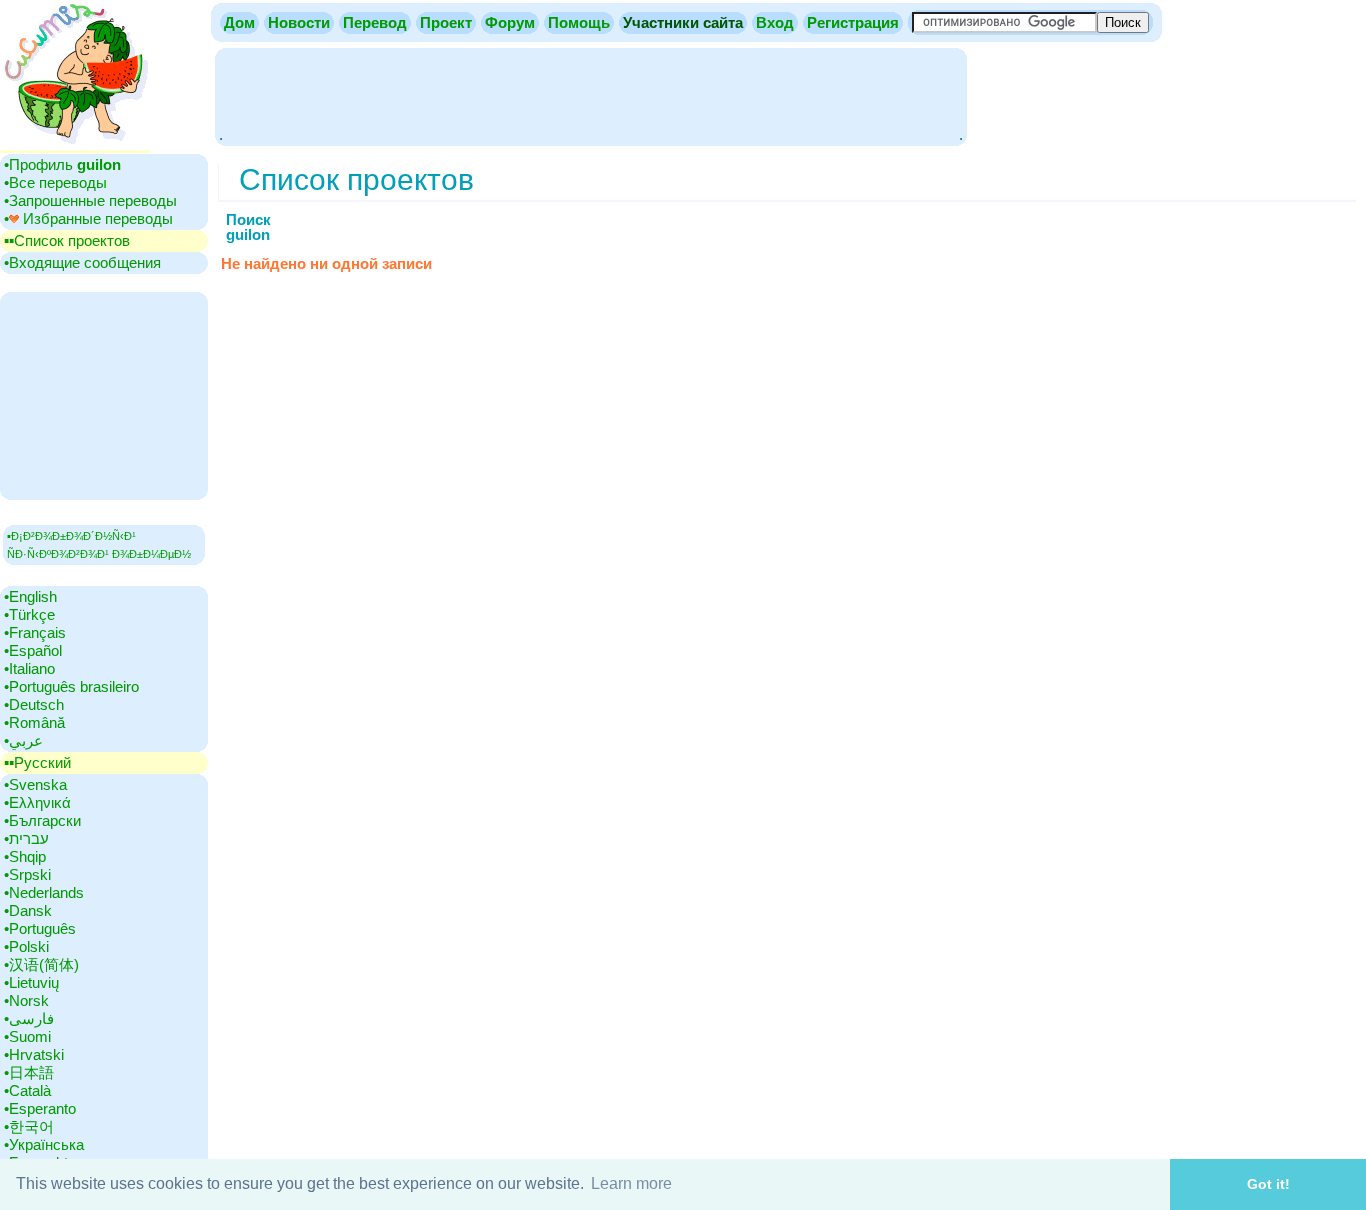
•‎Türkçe (29, 614)
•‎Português (40, 928)
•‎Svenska (35, 784)
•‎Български (42, 820)
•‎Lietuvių (31, 982)
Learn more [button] (631, 1183)
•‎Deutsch (34, 704)
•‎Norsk (26, 1000)
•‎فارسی (29, 1018)
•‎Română (34, 722)
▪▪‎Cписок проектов (67, 240)
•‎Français (35, 632)
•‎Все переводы (55, 182)
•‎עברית (26, 838)
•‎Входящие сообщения (82, 262)
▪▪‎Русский (37, 762)
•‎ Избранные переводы (88, 218)
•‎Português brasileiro (71, 686)
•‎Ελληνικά (37, 802)
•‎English (30, 596)
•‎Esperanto (40, 1108)
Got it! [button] (1268, 1184)
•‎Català (27, 1090)
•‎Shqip (25, 856)
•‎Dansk (28, 910)
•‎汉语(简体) (41, 964)
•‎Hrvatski (34, 1054)
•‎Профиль (62, 164)
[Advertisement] (591, 95)
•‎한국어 (29, 1126)
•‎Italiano (29, 668)
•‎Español (33, 650)
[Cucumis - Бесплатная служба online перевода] (75, 144)
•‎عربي (23, 740)
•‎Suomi (27, 1036)
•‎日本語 (29, 1072)
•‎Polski (26, 946)
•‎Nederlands (44, 892)
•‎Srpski (27, 874)
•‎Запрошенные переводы (90, 200)
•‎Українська (44, 1144)
